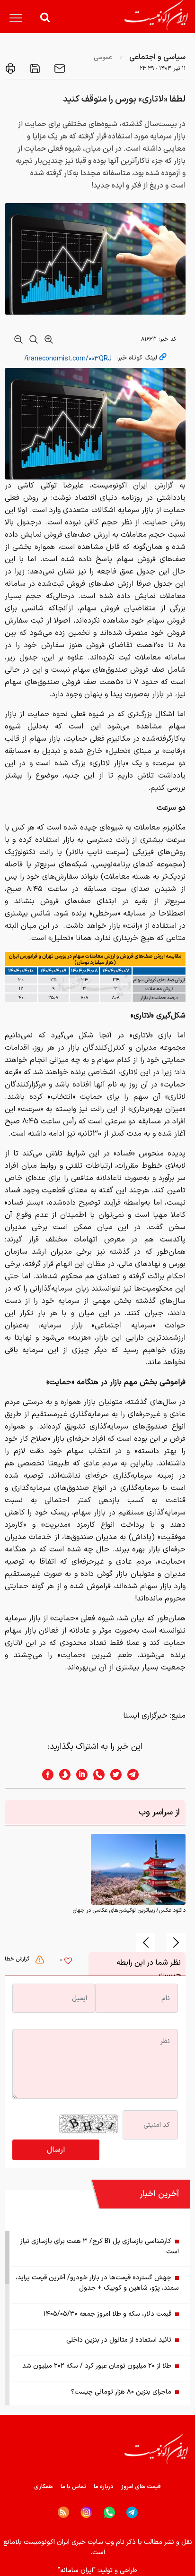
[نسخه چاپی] (10, 68)
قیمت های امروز (141, 2487)
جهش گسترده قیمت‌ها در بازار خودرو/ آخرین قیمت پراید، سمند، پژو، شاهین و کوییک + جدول (97, 2283)
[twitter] (113, 1775)
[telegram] (138, 1775)
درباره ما (104, 2487)
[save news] (34, 68)
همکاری (44, 2487)
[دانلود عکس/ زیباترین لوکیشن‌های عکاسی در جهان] (138, 1869)
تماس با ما (73, 2487)
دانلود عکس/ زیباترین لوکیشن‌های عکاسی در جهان (129, 1910)
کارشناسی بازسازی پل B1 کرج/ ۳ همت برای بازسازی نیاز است (100, 2247)
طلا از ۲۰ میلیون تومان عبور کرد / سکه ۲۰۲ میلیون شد (97, 2366)
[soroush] (62, 1775)
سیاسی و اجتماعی (157, 57)
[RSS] (63, 2512)
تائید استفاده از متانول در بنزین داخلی (119, 2340)
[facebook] (45, 1775)
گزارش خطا (18, 1959)
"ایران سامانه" (77, 2571)
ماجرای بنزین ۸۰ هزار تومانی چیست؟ (121, 2392)
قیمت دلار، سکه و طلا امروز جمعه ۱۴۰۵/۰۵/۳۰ (107, 2314)
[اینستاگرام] (86, 2512)
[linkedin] (79, 1775)
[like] (68, 1962)
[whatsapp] (96, 1775)
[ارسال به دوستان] (59, 68)
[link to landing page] (156, 15)
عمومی (103, 57)
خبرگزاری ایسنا (145, 1716)
